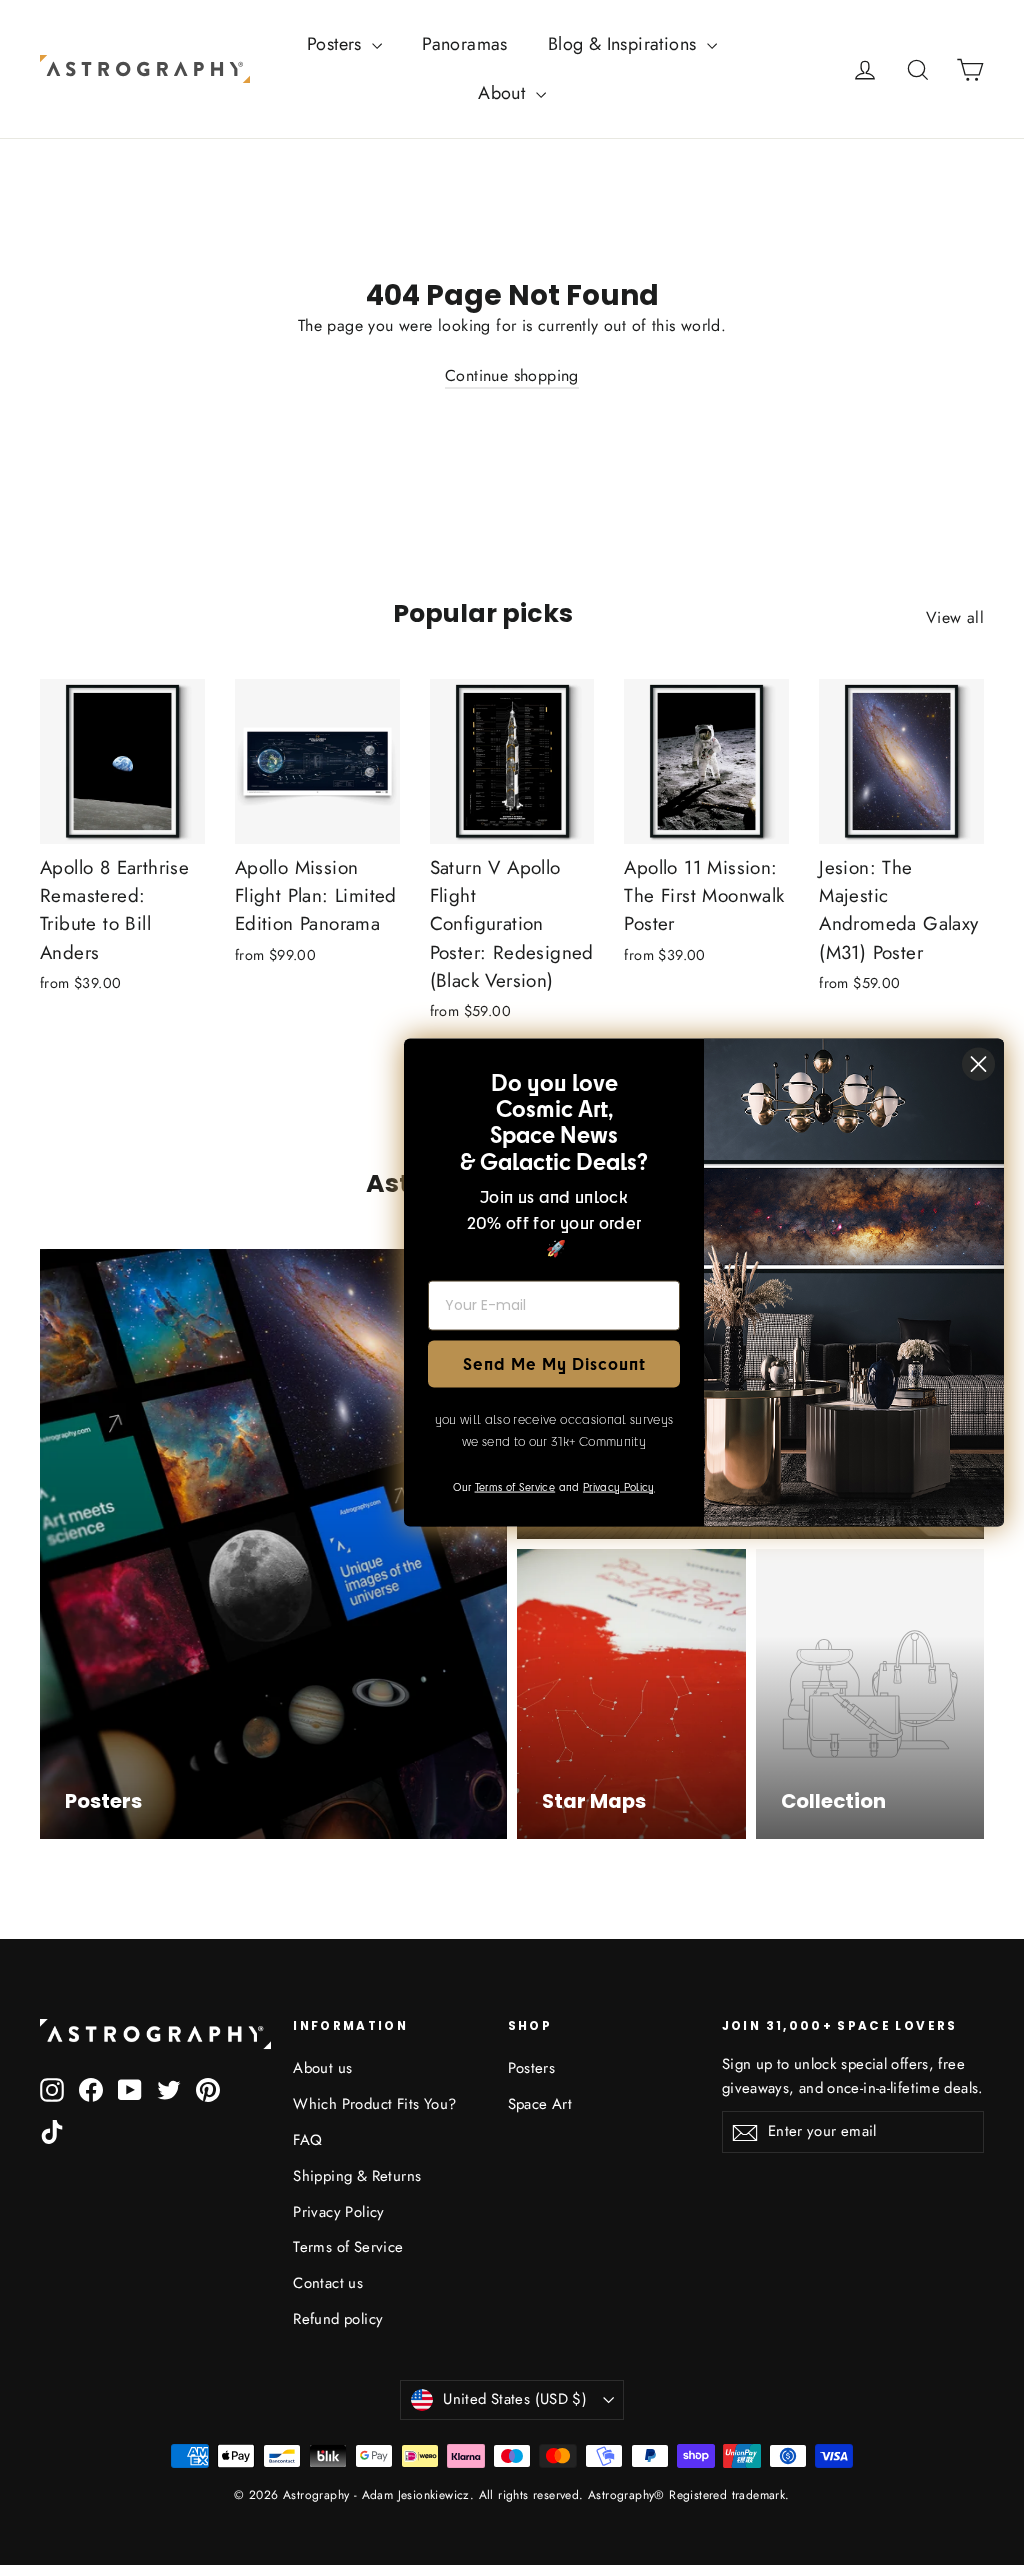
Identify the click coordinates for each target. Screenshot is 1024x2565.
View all (955, 617)
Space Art (540, 2104)
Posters (337, 44)
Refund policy (338, 2319)
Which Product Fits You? (374, 2104)
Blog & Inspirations (625, 44)
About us (322, 2068)
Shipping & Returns (357, 2176)
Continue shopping (512, 375)
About (504, 93)
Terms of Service (348, 2247)
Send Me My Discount (554, 1363)
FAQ (307, 2140)
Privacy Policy (339, 2212)
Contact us (328, 2283)
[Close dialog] (978, 1063)
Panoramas (465, 44)
